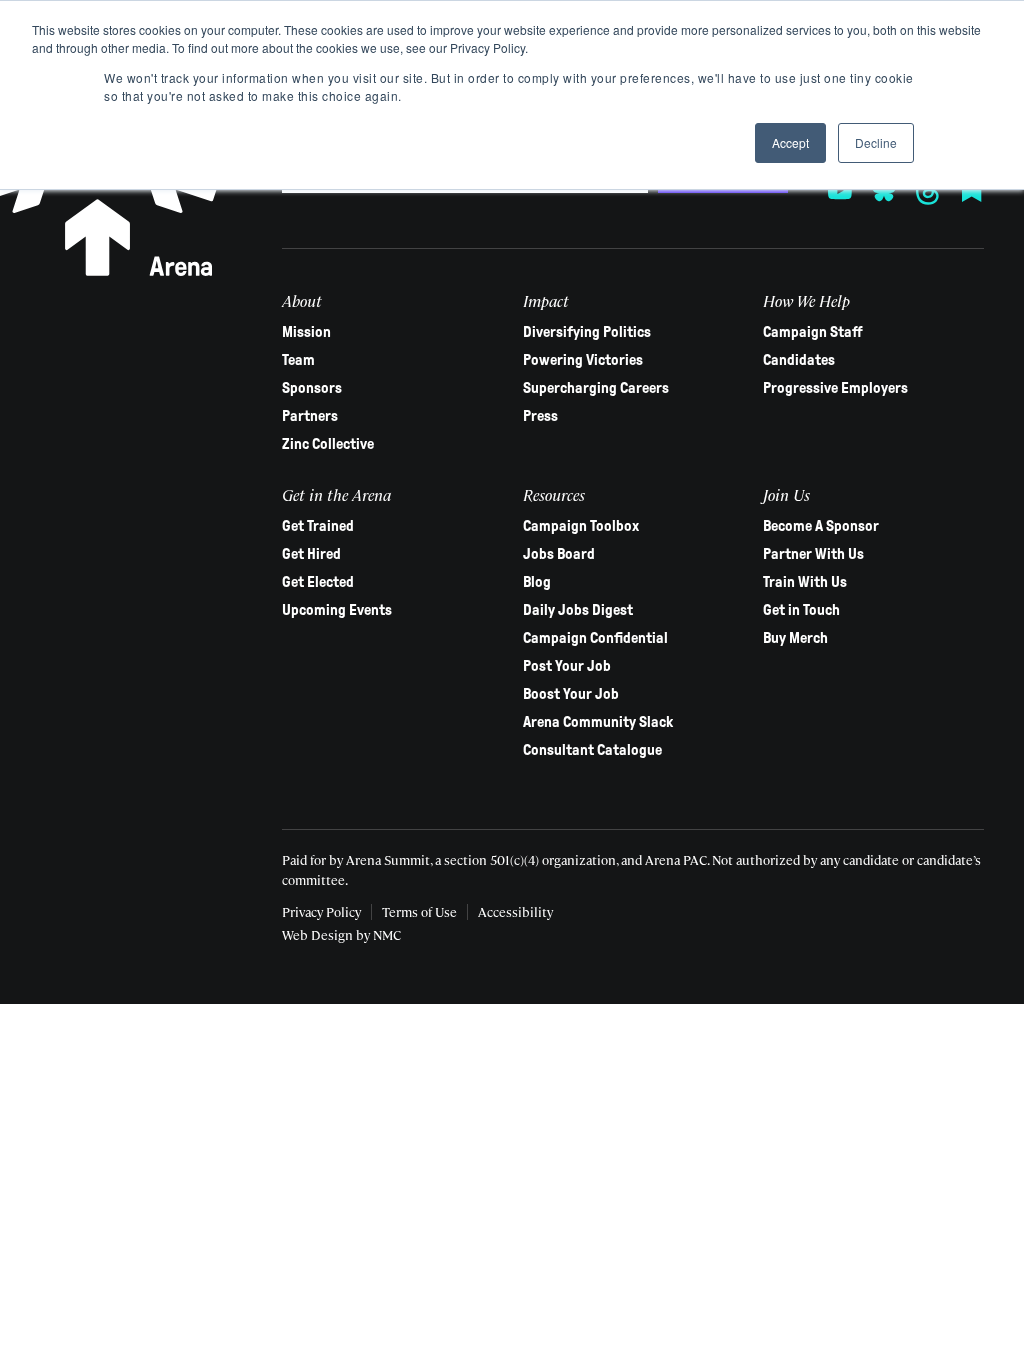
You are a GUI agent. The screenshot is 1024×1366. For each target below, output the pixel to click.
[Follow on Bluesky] (884, 191)
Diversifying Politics (587, 332)
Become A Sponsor (821, 526)
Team (298, 360)
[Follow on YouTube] (840, 191)
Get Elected (318, 582)
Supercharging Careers (596, 388)
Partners (310, 416)
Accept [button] (790, 142)
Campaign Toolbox (581, 526)
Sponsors (312, 388)
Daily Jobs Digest (578, 610)
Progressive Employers (835, 388)
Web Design (317, 934)
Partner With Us (813, 554)
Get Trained (318, 526)
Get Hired (311, 554)
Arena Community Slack (598, 722)
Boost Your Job (571, 694)
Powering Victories (583, 360)
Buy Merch (795, 638)
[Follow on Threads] (928, 191)
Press (540, 416)
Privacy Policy (321, 911)
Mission (306, 332)
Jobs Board (559, 554)
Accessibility (515, 911)
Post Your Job (567, 666)
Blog (537, 582)
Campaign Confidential (595, 638)
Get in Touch (801, 610)
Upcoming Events (337, 610)
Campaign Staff (813, 332)
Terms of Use (419, 911)
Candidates (799, 360)
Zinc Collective (328, 444)
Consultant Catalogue (592, 750)
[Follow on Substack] (972, 191)
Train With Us (805, 582)
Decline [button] (876, 142)
